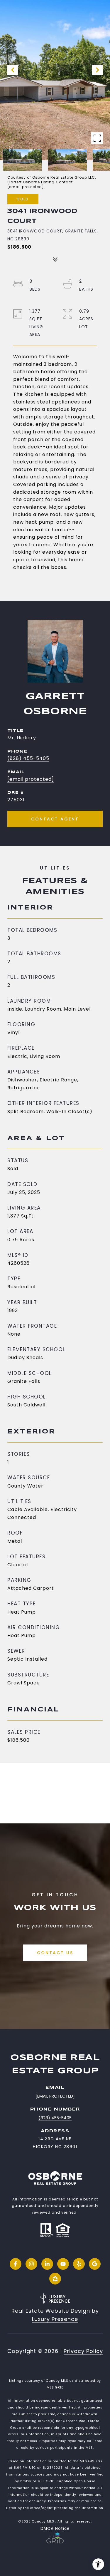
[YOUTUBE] (63, 2264)
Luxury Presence (55, 2319)
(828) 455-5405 (28, 758)
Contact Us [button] (55, 1953)
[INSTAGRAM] (31, 2264)
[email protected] (26, 187)
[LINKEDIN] (47, 2264)
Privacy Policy (83, 2351)
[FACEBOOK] (16, 2264)
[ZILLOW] (55, 2279)
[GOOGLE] (95, 2264)
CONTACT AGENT (55, 819)
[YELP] (79, 2264)
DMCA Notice (55, 2529)
